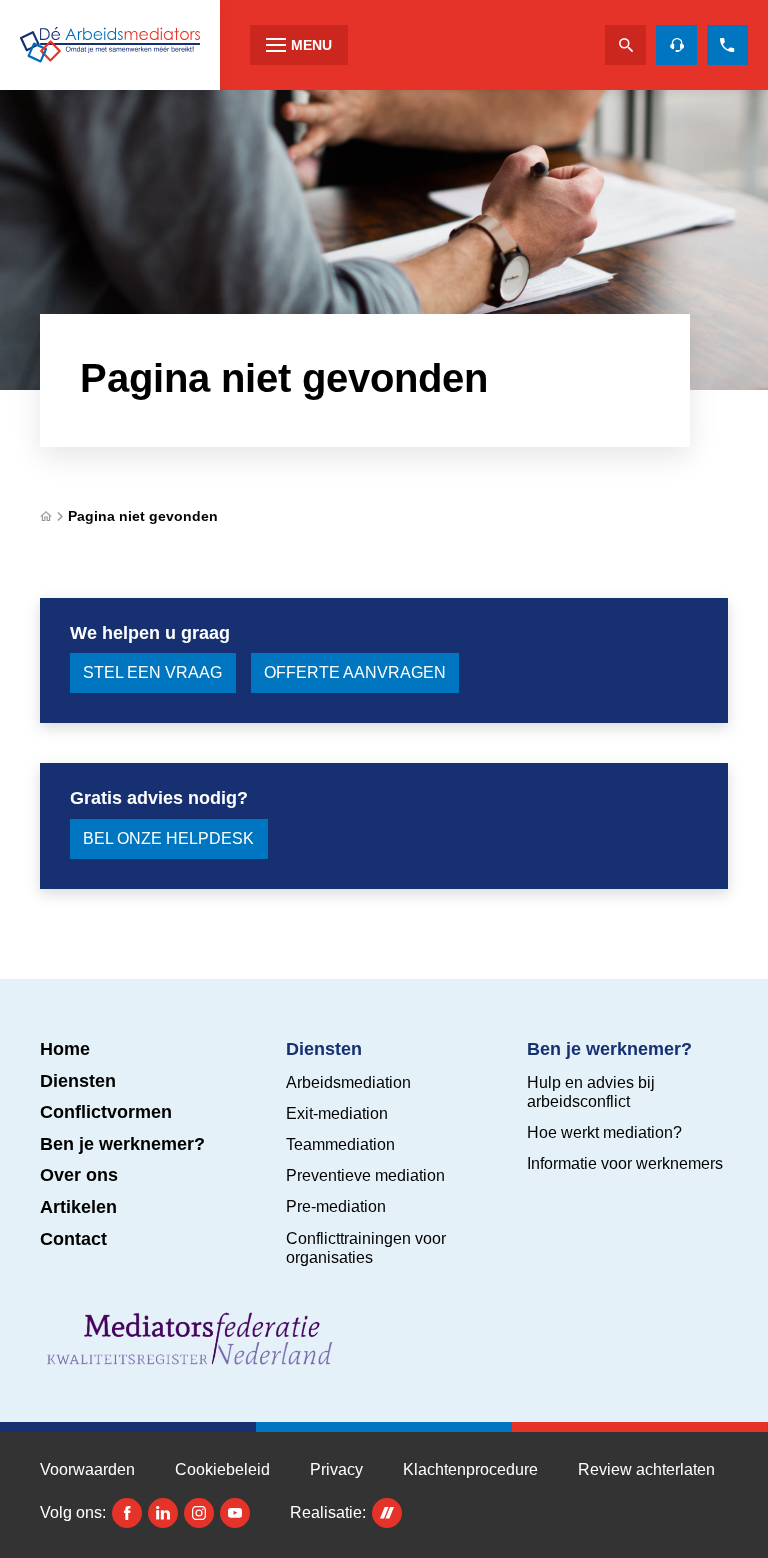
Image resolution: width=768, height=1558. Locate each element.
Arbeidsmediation (348, 1082)
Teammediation (340, 1144)
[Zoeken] (625, 45)
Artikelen (78, 1207)
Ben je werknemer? (122, 1144)
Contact (73, 1239)
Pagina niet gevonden (143, 516)
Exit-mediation (337, 1113)
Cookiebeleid (222, 1470)
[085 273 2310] (727, 45)
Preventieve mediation (365, 1175)
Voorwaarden (87, 1470)
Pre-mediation (336, 1206)
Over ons (79, 1175)
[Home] (110, 45)
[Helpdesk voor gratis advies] (676, 45)
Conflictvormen (106, 1112)
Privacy (336, 1470)
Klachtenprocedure (470, 1470)
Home (65, 1049)
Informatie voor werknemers (625, 1163)
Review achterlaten (646, 1470)
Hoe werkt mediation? (604, 1132)
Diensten (78, 1081)
